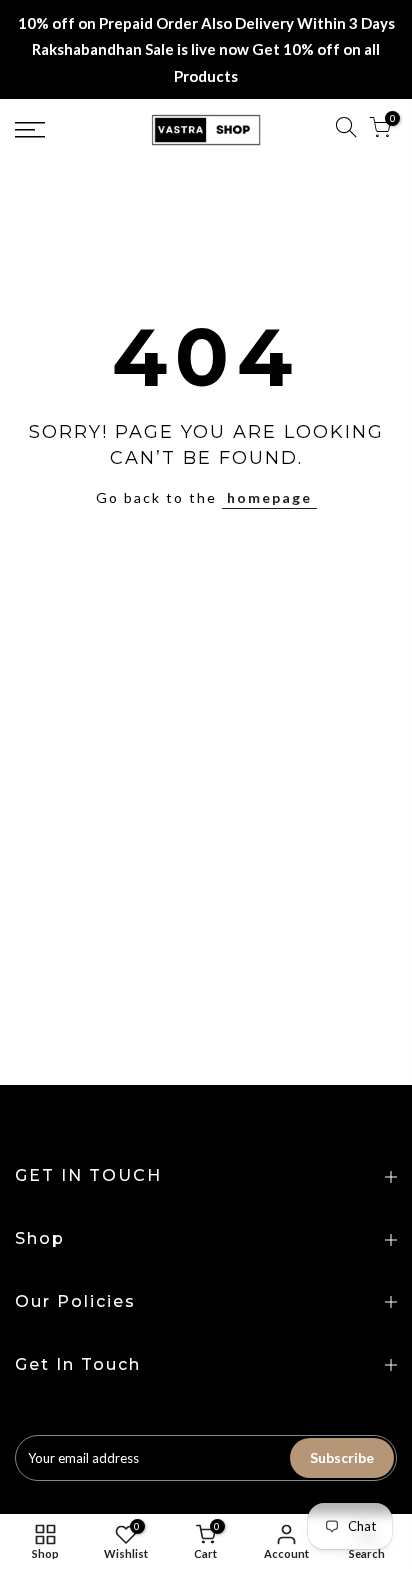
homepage (269, 497)
